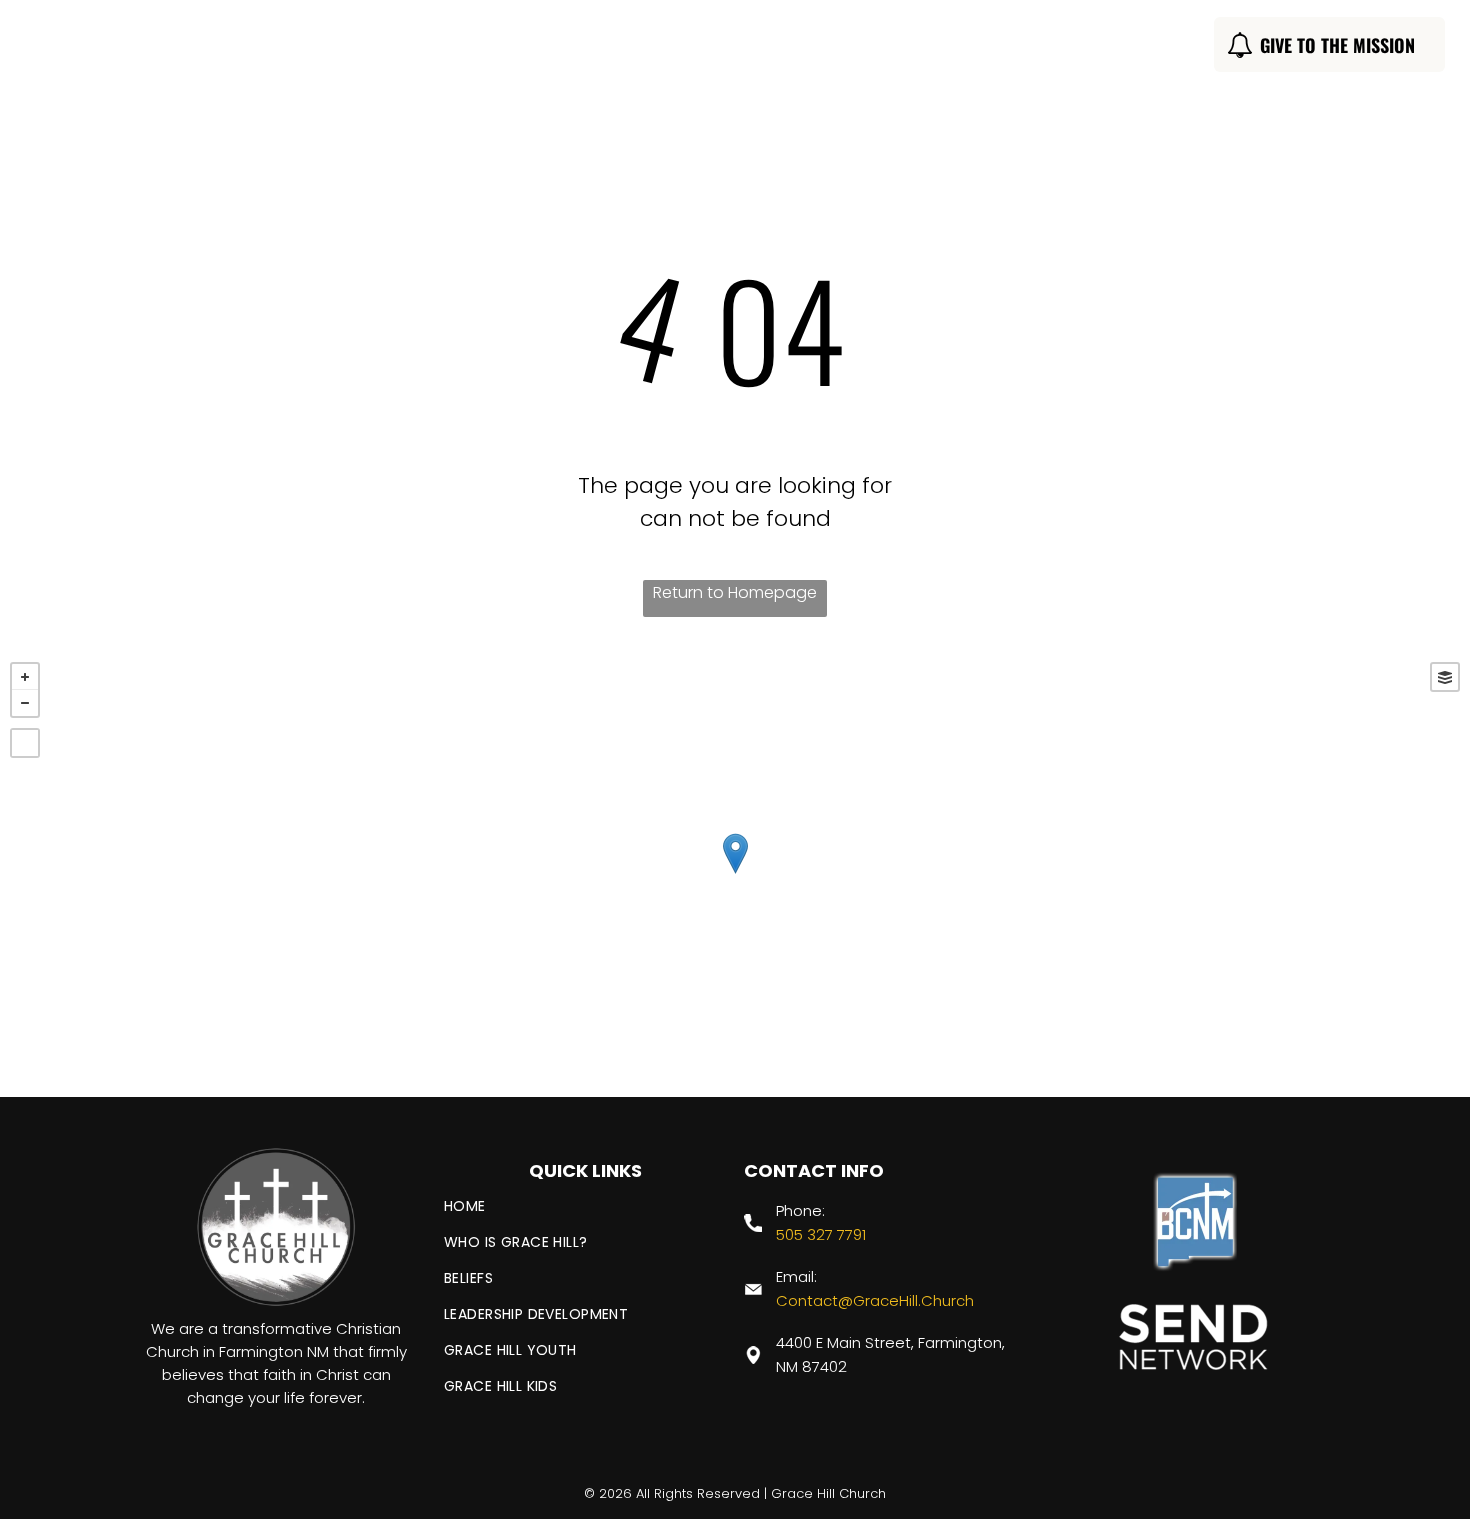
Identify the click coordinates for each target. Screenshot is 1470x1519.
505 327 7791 (821, 1234)
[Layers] (1445, 677)
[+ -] (735, 874)
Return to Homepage (735, 592)
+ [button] (25, 677)
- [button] (25, 703)
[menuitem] (435, 47)
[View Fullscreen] (25, 743)
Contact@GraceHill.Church (875, 1300)
